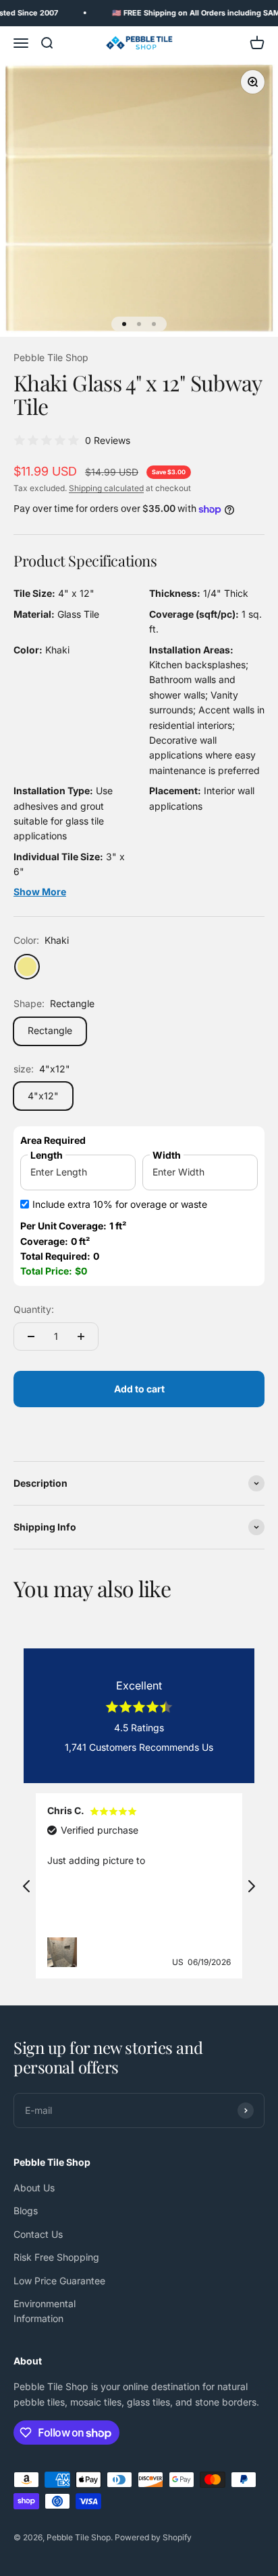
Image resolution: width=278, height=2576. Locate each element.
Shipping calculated (106, 488)
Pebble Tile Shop (51, 357)
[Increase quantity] (81, 1337)
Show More (40, 892)
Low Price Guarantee (59, 2281)
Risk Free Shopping (56, 2257)
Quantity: (34, 1309)
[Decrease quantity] (31, 1337)
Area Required (53, 1140)
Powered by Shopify (153, 2537)
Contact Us (38, 2234)
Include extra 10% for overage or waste (120, 1204)
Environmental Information (45, 2311)
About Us (34, 2188)
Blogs (26, 2211)
